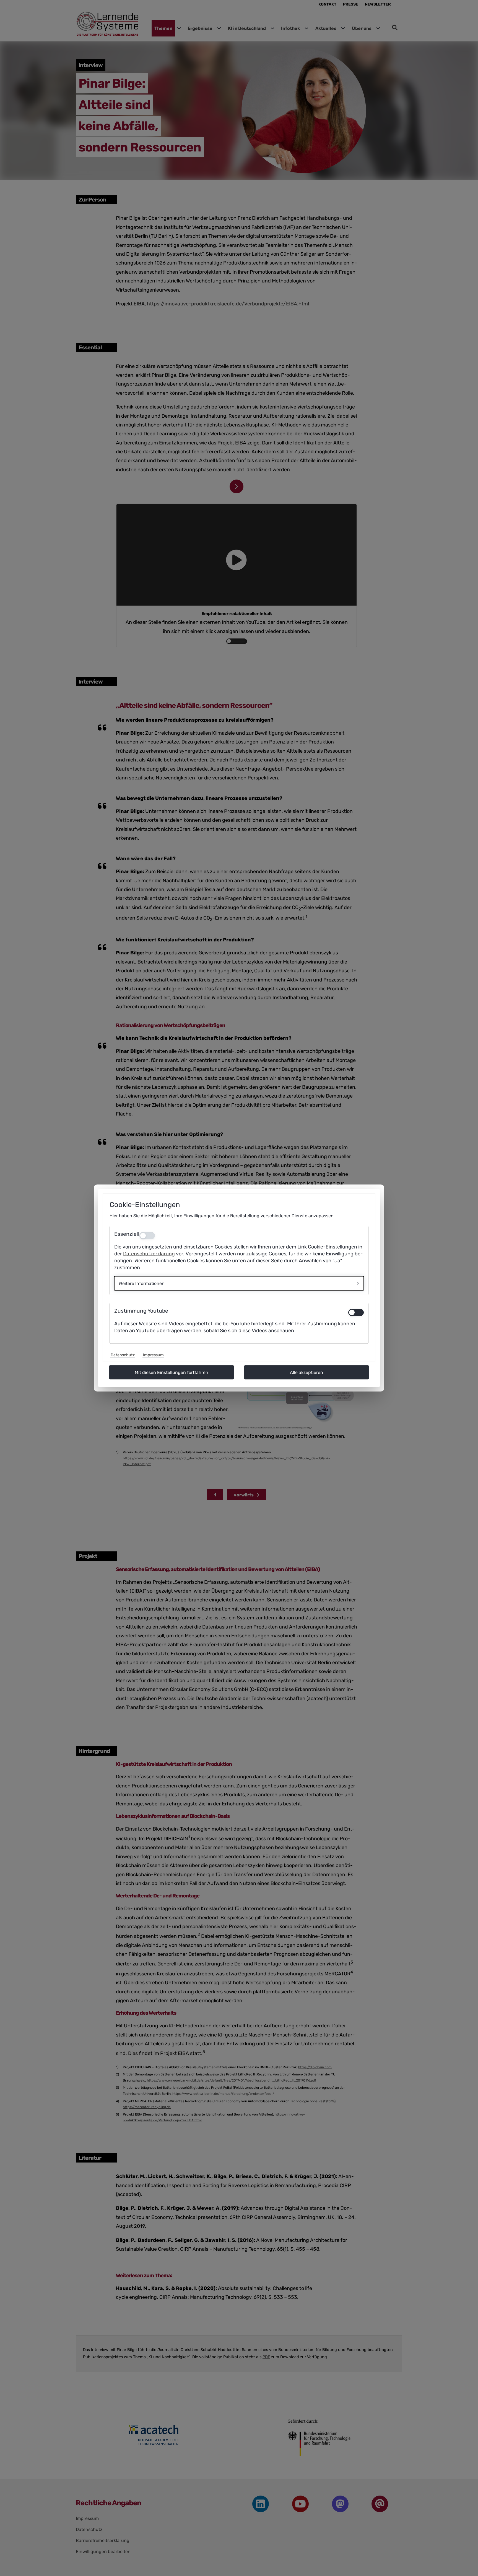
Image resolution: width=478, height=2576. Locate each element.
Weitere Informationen (142, 1283)
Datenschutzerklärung (149, 1254)
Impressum (153, 1355)
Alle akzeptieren (306, 1372)
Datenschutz (123, 1355)
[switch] (356, 1312)
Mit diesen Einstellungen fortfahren (172, 1372)
